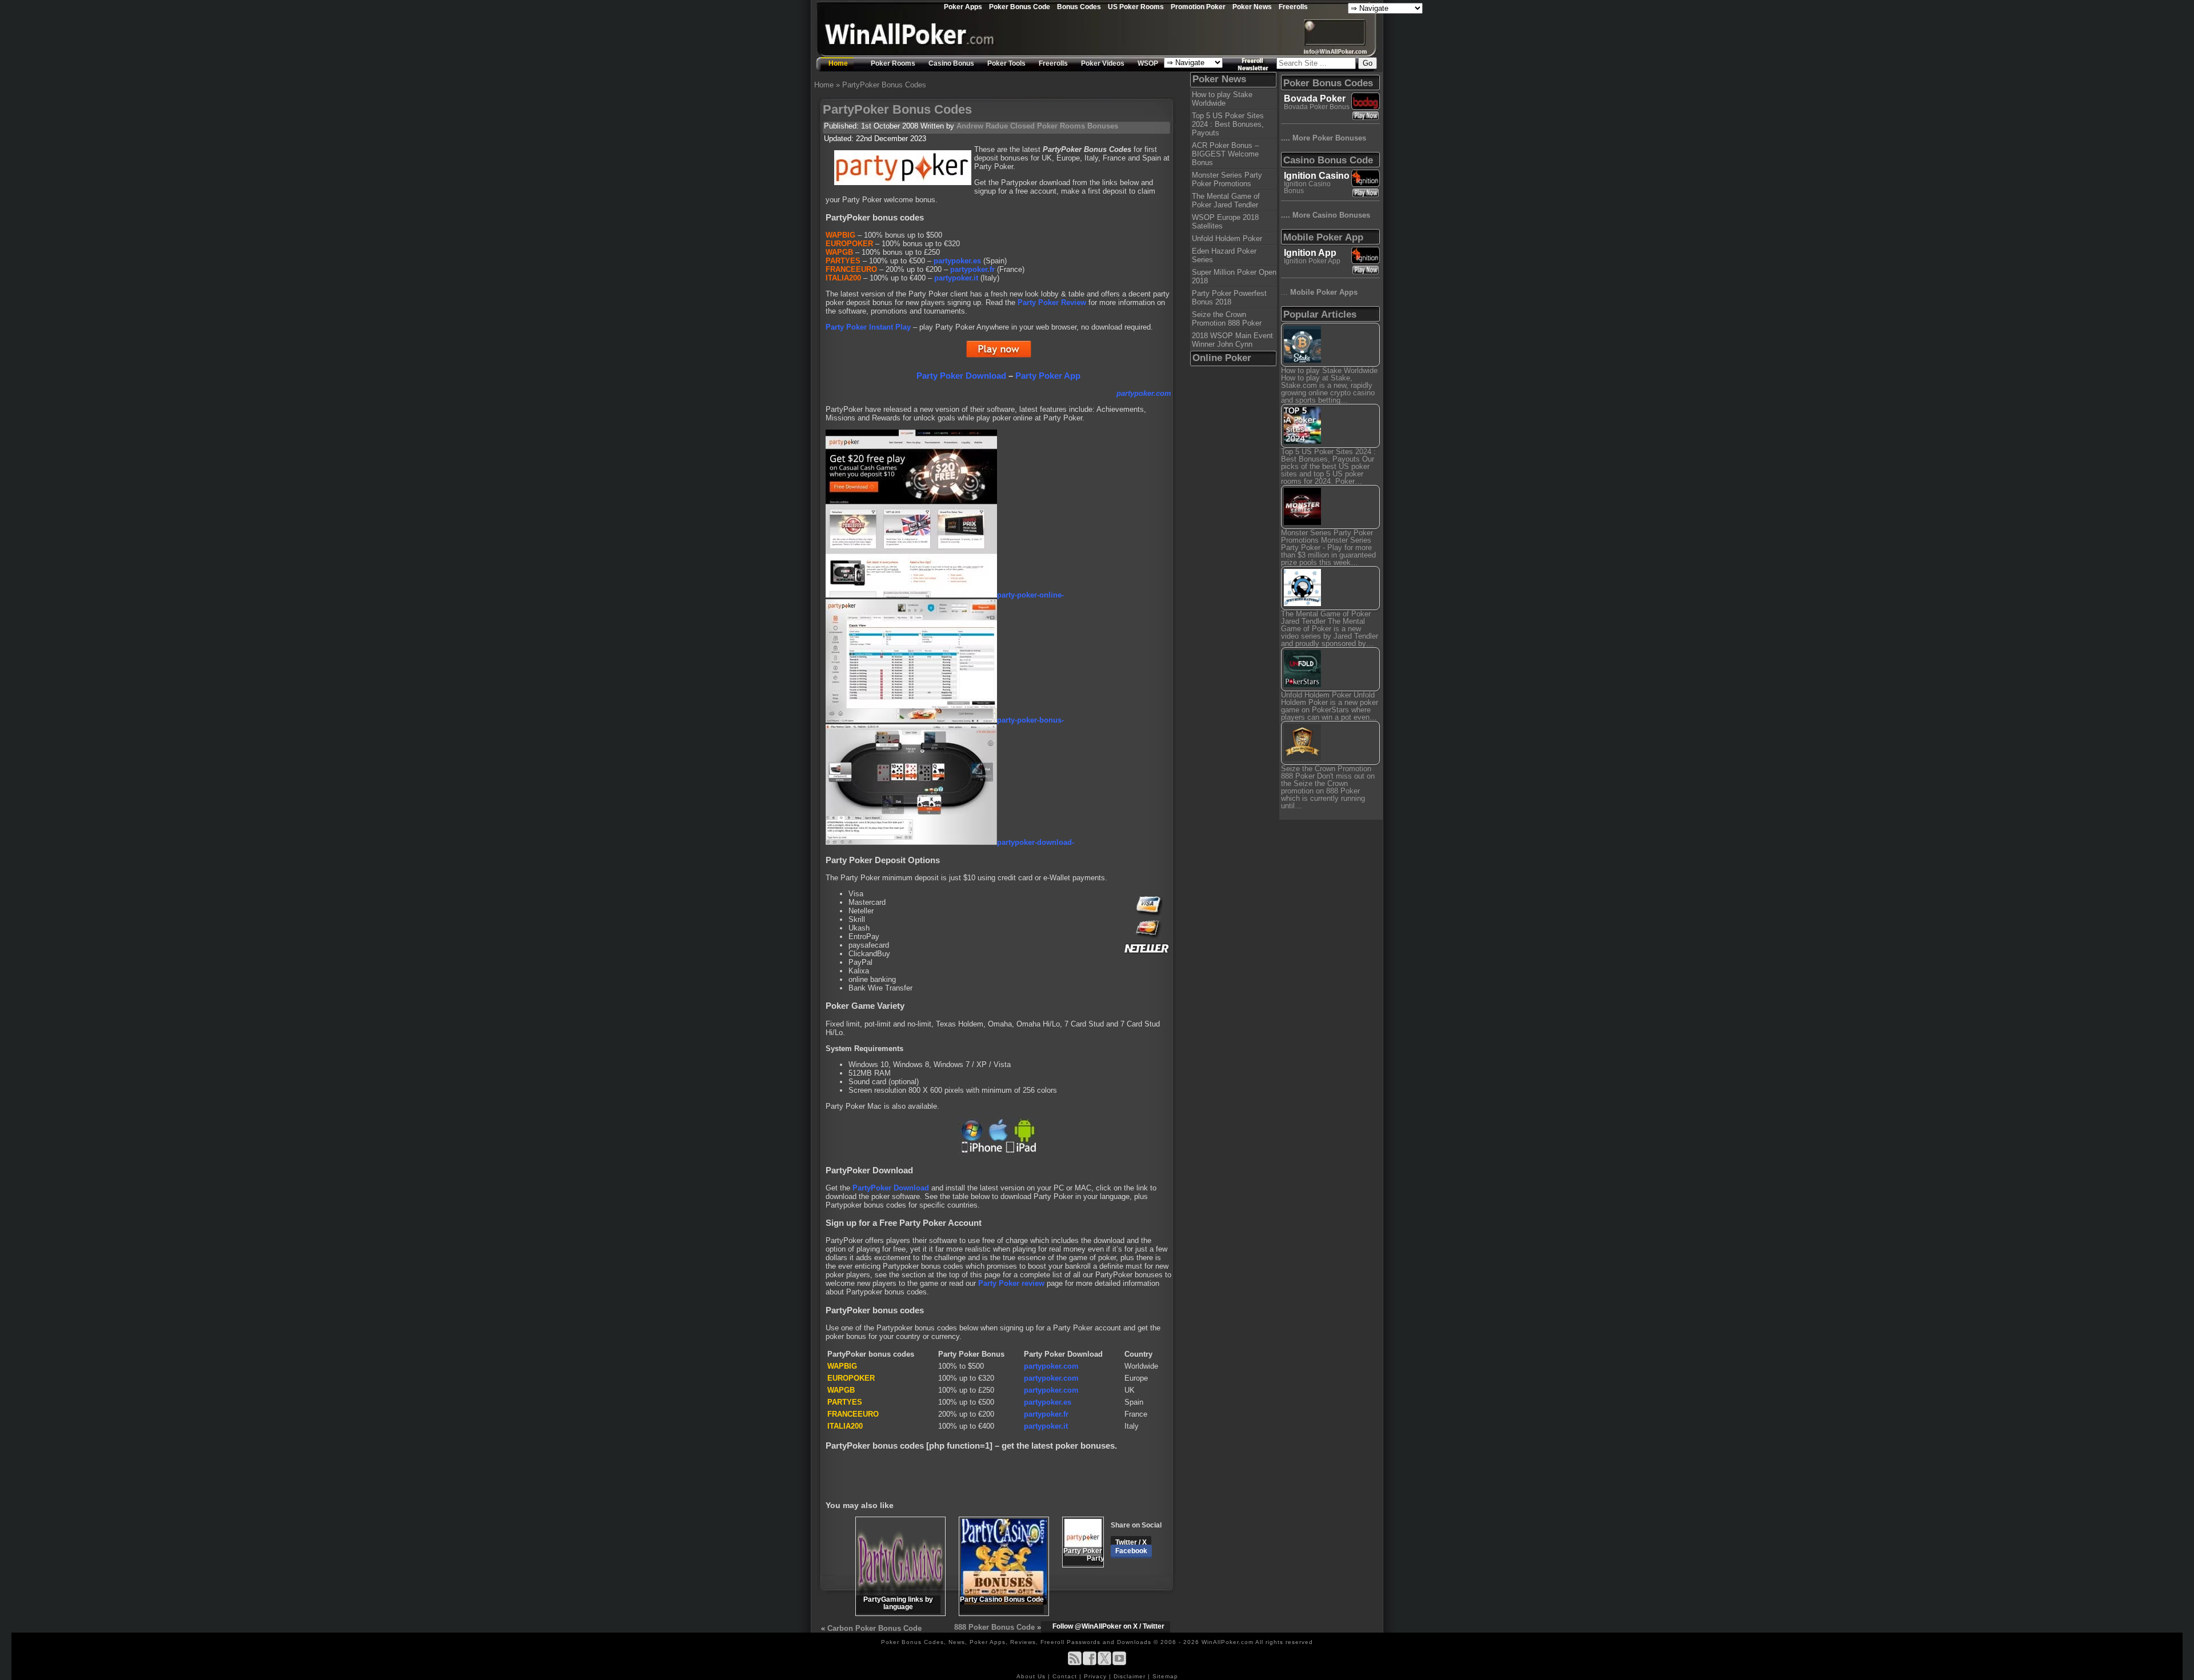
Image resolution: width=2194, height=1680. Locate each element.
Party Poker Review (1052, 302)
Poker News (1252, 7)
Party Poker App (1048, 376)
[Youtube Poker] (1119, 1663)
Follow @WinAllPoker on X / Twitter (1108, 1626)
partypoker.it (956, 278)
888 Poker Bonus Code (994, 1627)
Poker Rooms (893, 63)
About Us (1032, 1676)
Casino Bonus (951, 63)
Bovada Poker (1315, 99)
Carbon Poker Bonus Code (874, 1628)
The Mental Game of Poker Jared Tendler (1226, 201)
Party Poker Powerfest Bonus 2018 (1229, 298)
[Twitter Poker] (1104, 1663)
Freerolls (1293, 7)
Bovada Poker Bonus (1317, 107)
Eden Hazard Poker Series (1224, 255)
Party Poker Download (961, 376)
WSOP (1148, 63)
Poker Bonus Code (1020, 7)
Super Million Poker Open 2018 (1234, 276)
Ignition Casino (1317, 176)
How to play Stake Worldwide (1222, 99)
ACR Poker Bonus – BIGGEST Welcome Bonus (1225, 154)
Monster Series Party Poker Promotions (1227, 179)
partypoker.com (1051, 1366)
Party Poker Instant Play (868, 327)
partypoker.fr (972, 269)
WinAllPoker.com (1228, 1642)
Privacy (1096, 1676)
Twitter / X (1131, 1542)
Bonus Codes (1079, 7)
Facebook (1131, 1551)
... (1319, 292)
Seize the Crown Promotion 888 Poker (1227, 319)
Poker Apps (963, 7)
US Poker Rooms (1136, 7)
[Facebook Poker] (1090, 1663)
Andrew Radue (982, 126)
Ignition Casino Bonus (1307, 187)
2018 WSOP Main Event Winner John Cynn (1232, 340)
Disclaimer (1131, 1676)
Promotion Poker (1198, 7)
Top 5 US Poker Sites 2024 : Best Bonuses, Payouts (1228, 124)
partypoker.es (957, 261)
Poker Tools (1006, 63)
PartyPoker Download (891, 1188)
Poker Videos (1103, 63)
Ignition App (1310, 253)
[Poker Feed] (1075, 1663)
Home (838, 63)
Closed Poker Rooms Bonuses (1064, 126)
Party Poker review (1011, 1283)
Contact (1066, 1676)
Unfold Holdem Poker (1227, 238)
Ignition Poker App (1312, 261)
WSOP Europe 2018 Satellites (1225, 222)
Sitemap (1165, 1676)
